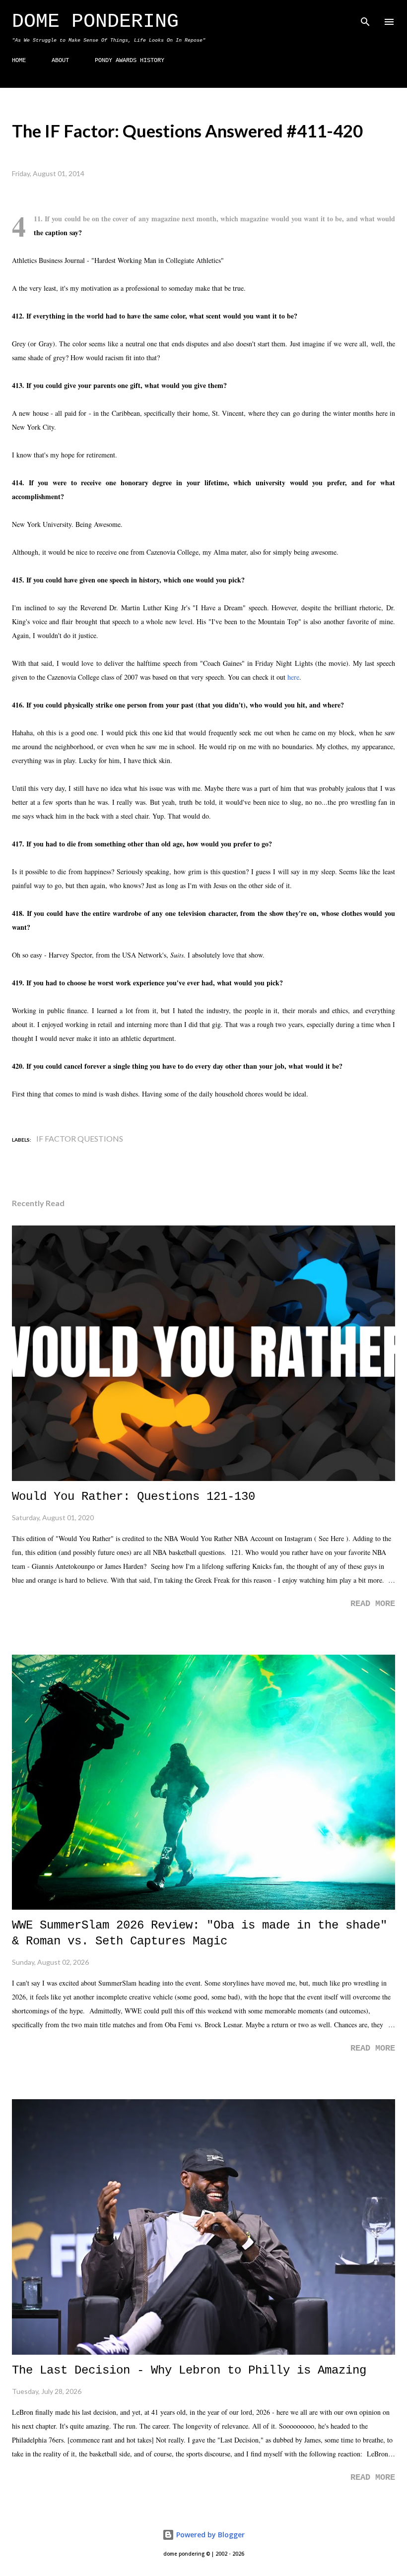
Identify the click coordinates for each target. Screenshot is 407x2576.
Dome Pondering (95, 22)
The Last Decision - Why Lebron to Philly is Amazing (189, 2370)
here (293, 677)
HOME (19, 61)
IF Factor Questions (80, 1138)
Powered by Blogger (209, 2535)
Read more (373, 1604)
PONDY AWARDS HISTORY (130, 61)
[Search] (365, 18)
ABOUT (60, 61)
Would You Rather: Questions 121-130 (134, 1497)
